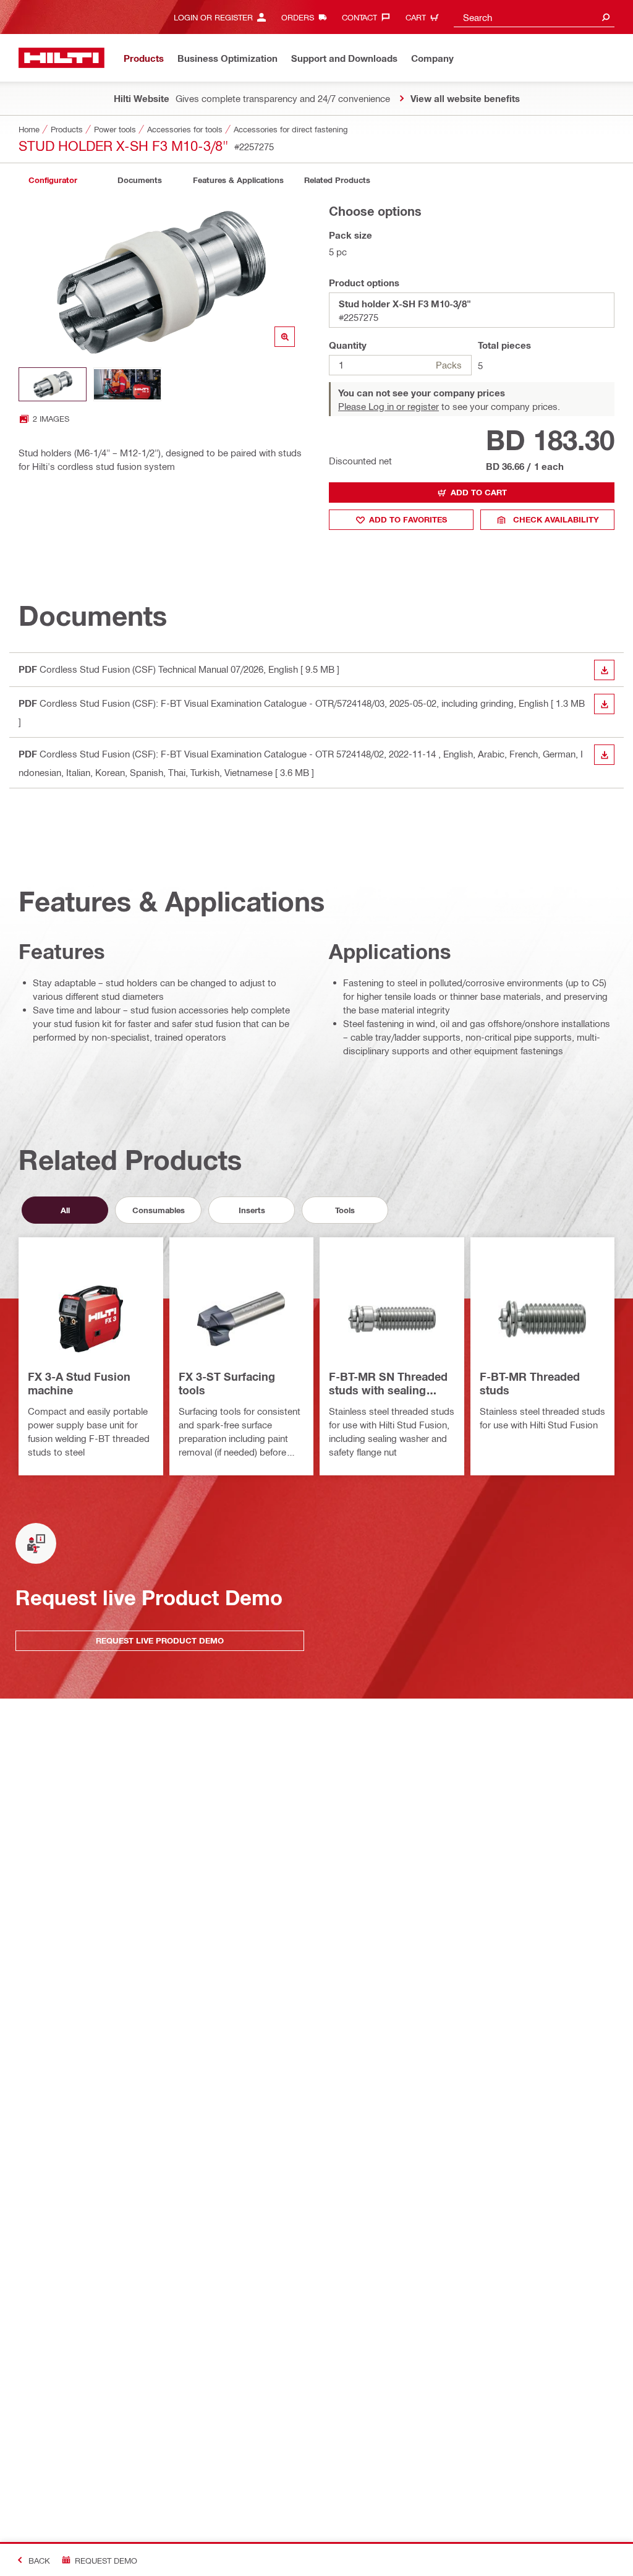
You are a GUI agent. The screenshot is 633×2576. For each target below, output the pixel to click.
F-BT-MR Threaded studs (530, 1383)
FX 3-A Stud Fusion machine (79, 1383)
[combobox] (534, 17)
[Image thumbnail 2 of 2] (127, 384)
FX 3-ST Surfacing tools (227, 1383)
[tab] (53, 180)
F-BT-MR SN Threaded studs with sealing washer (388, 1384)
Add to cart (479, 492)
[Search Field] (606, 17)
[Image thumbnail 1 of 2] (53, 384)
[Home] (62, 58)
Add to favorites (408, 519)
